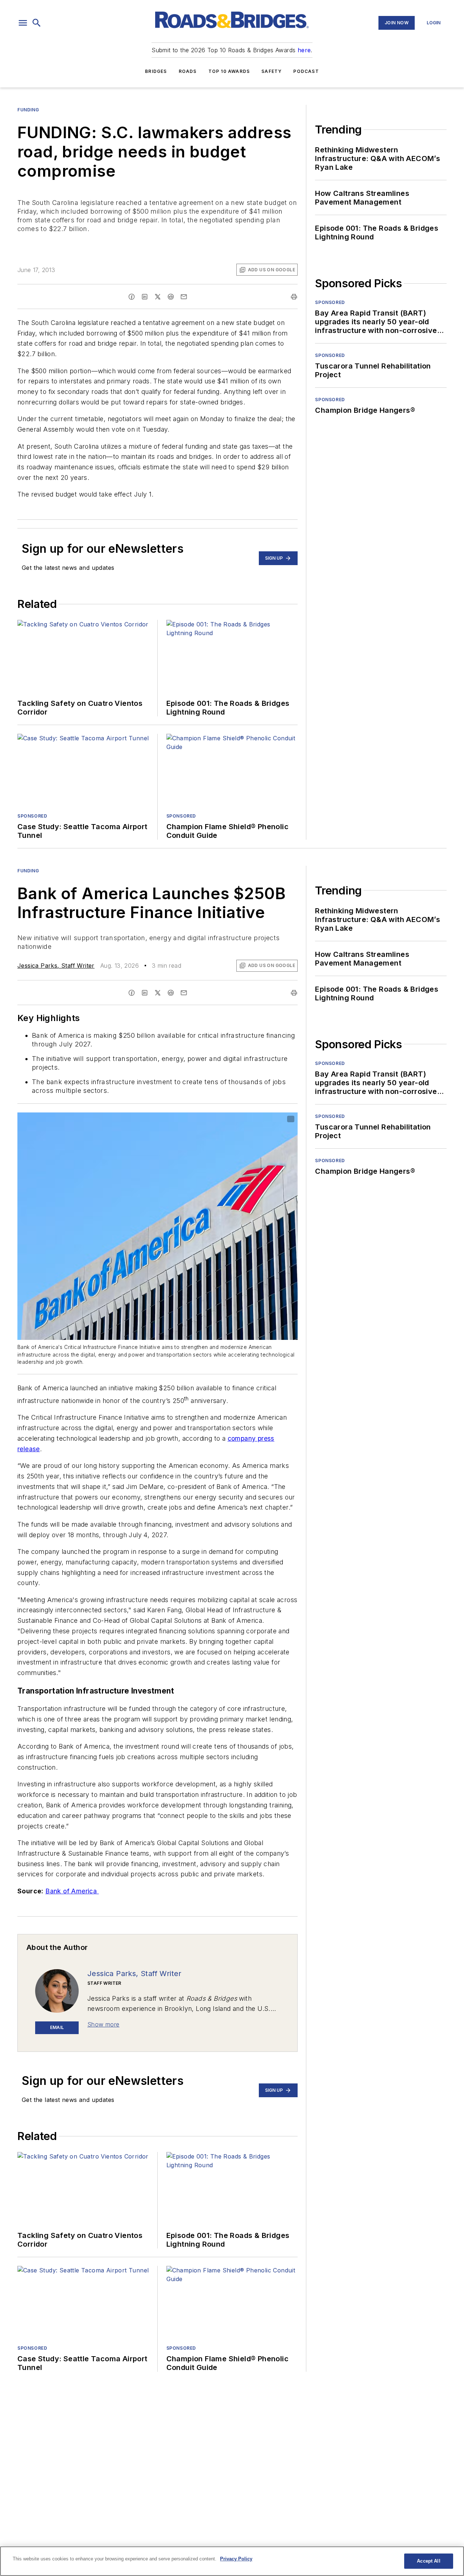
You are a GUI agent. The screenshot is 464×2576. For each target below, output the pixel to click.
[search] (37, 23)
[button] (23, 23)
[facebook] (132, 297)
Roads (188, 71)
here (304, 50)
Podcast (306, 71)
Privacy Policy (236, 2559)
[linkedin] (145, 297)
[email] (184, 297)
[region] (232, 2561)
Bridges (156, 71)
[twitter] (158, 297)
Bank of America (72, 1891)
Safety (272, 71)
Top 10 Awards (229, 71)
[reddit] (171, 297)
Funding (28, 110)
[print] (294, 297)
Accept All (428, 2561)
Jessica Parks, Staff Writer (56, 966)
